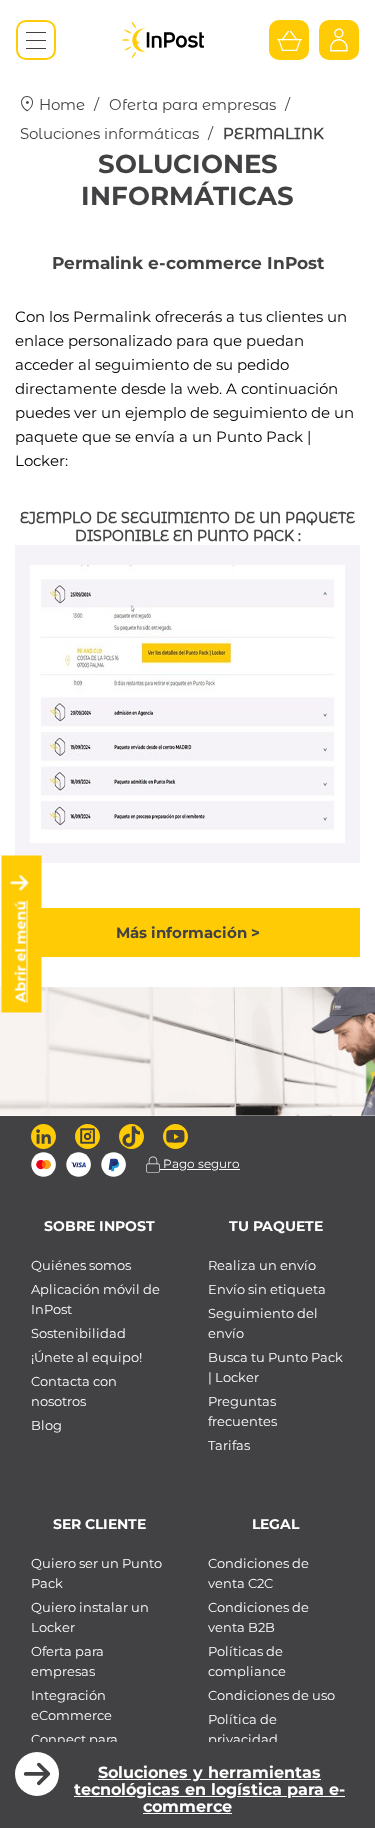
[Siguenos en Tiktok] (131, 1136)
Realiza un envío (262, 1265)
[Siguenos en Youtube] (175, 1136)
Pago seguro (200, 1163)
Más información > (188, 932)
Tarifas (229, 1445)
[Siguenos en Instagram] (87, 1136)
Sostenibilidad (78, 1333)
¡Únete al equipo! (86, 1357)
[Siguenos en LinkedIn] (43, 1136)
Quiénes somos (81, 1265)
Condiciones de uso (271, 1695)
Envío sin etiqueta (267, 1289)
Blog (46, 1425)
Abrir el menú (21, 952)
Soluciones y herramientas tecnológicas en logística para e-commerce (209, 1789)
